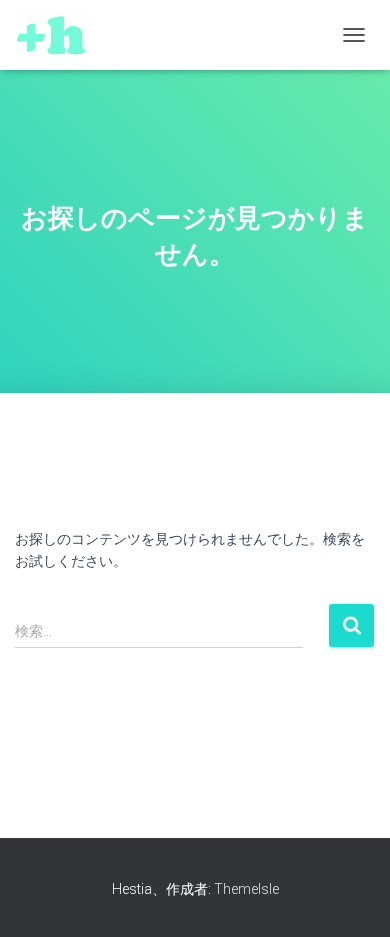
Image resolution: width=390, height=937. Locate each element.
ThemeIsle (246, 889)
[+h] (60, 35)
